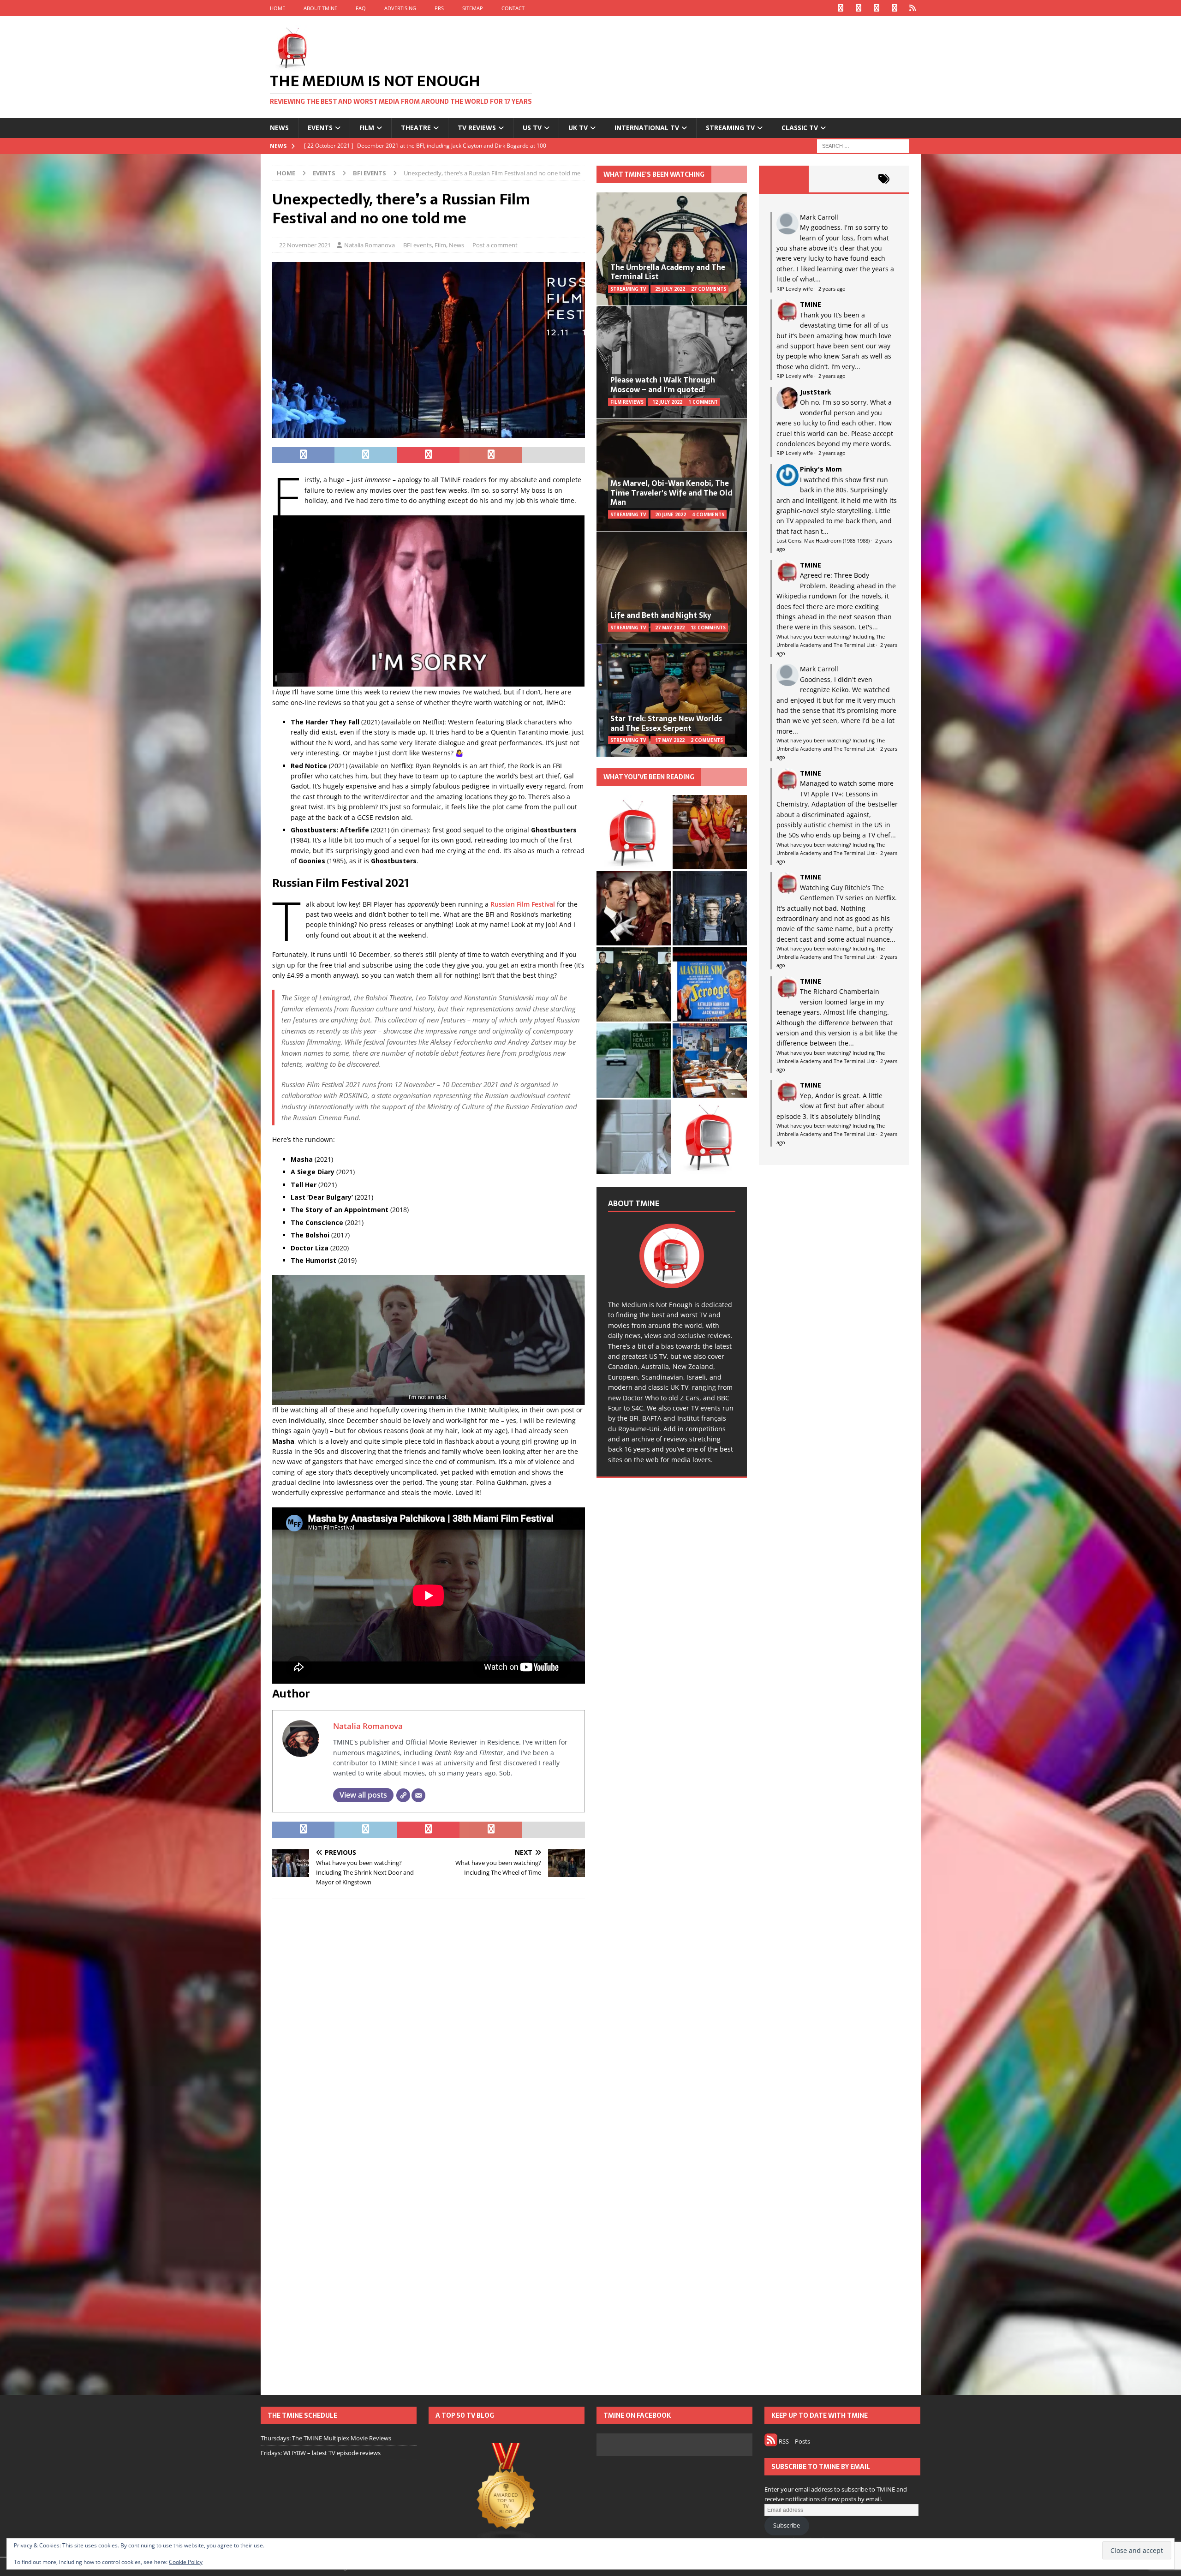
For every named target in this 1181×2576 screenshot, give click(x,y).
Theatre (416, 128)
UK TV (578, 128)
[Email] (418, 1795)
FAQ (361, 8)
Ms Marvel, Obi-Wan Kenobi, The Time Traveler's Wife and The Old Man (671, 493)
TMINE (811, 304)
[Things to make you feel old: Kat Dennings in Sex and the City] (710, 832)
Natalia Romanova (370, 245)
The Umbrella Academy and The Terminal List (668, 272)
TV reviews (477, 128)
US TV (532, 128)
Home (277, 8)
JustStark (816, 392)
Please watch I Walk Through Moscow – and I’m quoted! (663, 385)
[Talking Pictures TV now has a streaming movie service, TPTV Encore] (710, 984)
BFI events (418, 245)
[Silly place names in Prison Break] (634, 1061)
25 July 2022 (670, 289)
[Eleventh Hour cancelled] (710, 1137)
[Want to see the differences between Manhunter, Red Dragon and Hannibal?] (634, 1137)
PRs (439, 8)
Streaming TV (730, 128)
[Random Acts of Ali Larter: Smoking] (634, 832)
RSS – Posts (794, 2441)
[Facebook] (841, 8)
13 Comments (708, 628)
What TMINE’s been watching (654, 174)
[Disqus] (429, 2026)
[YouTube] (895, 8)
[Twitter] (859, 8)
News (279, 128)
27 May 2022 (670, 628)
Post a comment (495, 245)
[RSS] (913, 8)
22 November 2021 (305, 245)
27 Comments (709, 289)
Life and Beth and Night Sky (661, 615)
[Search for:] (863, 145)
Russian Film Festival (523, 904)
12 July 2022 (667, 402)
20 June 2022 (671, 514)
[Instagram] (877, 8)
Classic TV (800, 128)
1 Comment (703, 402)
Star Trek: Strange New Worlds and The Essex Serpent (666, 723)
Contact (513, 8)
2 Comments (707, 740)
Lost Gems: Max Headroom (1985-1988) (823, 541)
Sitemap (473, 8)
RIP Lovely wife (795, 289)
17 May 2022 (670, 740)
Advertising (400, 8)
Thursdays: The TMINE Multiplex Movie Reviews (326, 2438)
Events (320, 128)
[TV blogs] (507, 2493)
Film (367, 128)
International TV (647, 128)
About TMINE (320, 8)
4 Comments (708, 514)
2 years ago (832, 289)
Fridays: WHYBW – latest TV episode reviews (321, 2453)
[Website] (403, 1795)
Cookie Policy (186, 2562)
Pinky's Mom (821, 469)
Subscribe (787, 2525)
